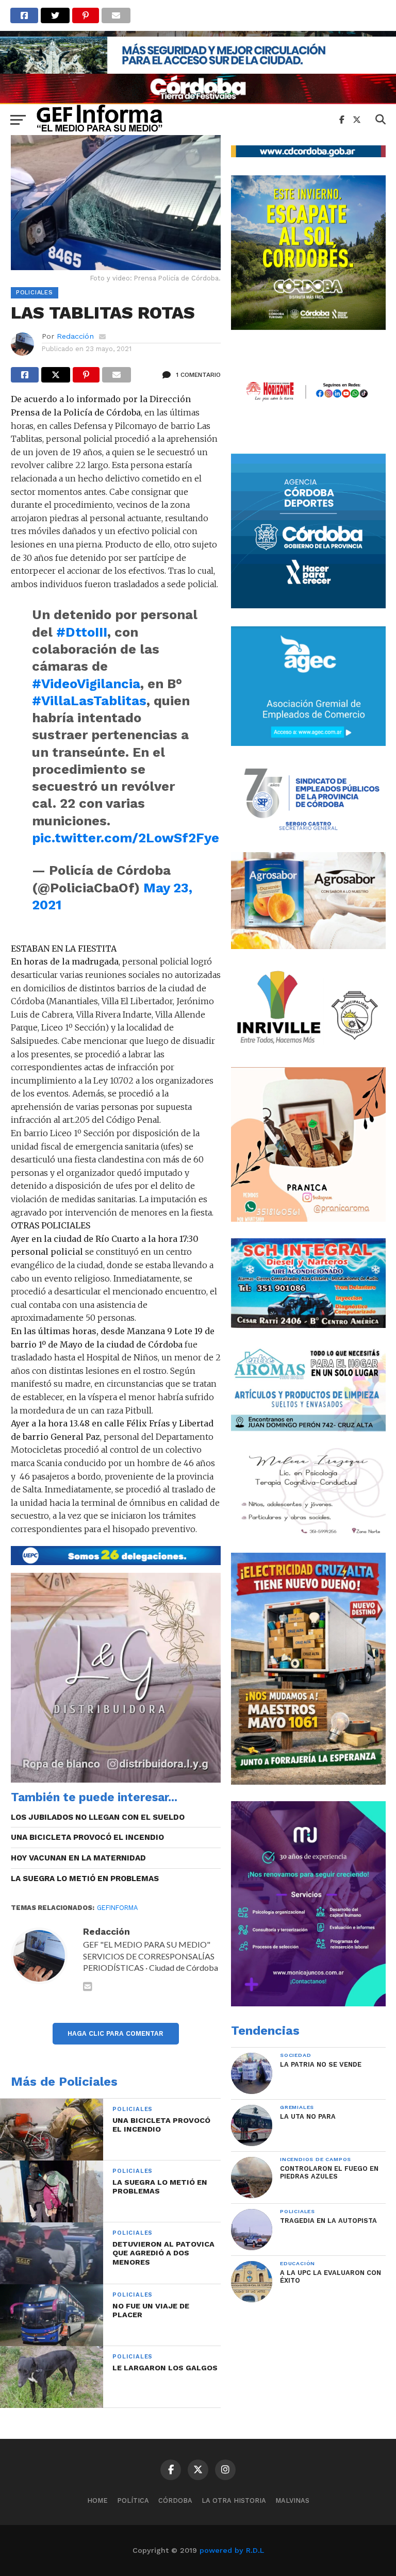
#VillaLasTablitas (89, 701)
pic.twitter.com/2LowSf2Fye (126, 838)
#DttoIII (82, 632)
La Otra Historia (234, 2500)
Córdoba (175, 2500)
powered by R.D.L (232, 2550)
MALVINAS (292, 2500)
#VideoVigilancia (86, 684)
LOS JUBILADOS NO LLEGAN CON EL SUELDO (98, 1817)
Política (133, 2500)
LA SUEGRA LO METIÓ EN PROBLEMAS (85, 1879)
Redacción (75, 336)
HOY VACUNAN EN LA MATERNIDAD (78, 1858)
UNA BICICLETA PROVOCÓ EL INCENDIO (87, 1837)
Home (97, 2500)
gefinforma (117, 1908)
